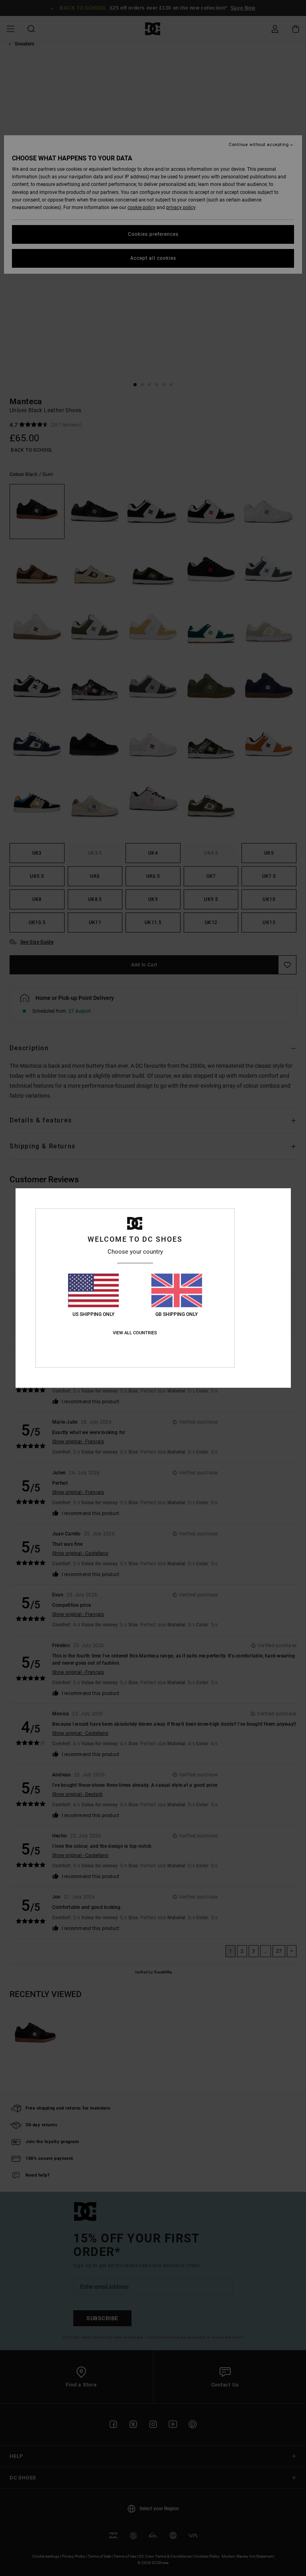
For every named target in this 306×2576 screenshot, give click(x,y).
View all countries (135, 1333)
